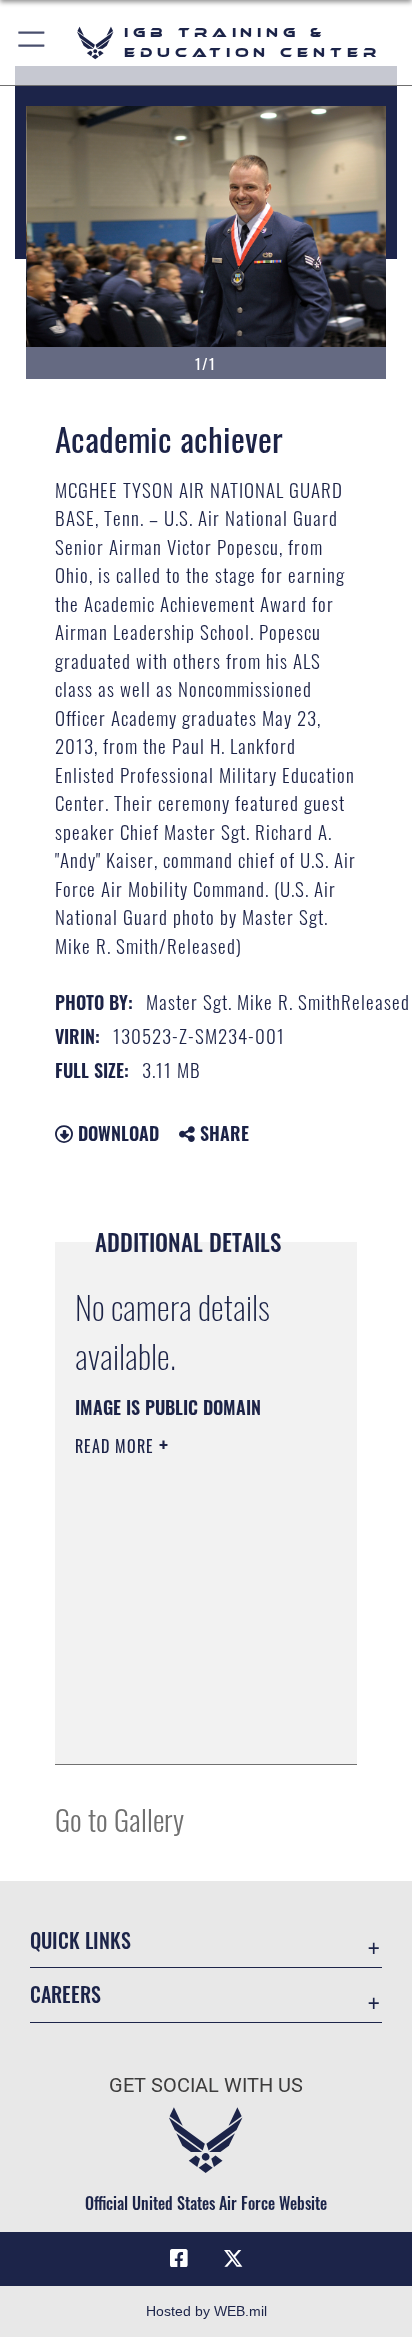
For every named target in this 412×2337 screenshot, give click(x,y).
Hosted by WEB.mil (206, 2311)
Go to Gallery (119, 1818)
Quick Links (80, 1940)
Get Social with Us (206, 2085)
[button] (32, 42)
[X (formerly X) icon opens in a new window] (233, 2259)
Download (116, 1133)
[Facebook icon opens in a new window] (179, 2259)
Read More (117, 1446)
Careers (65, 1994)
